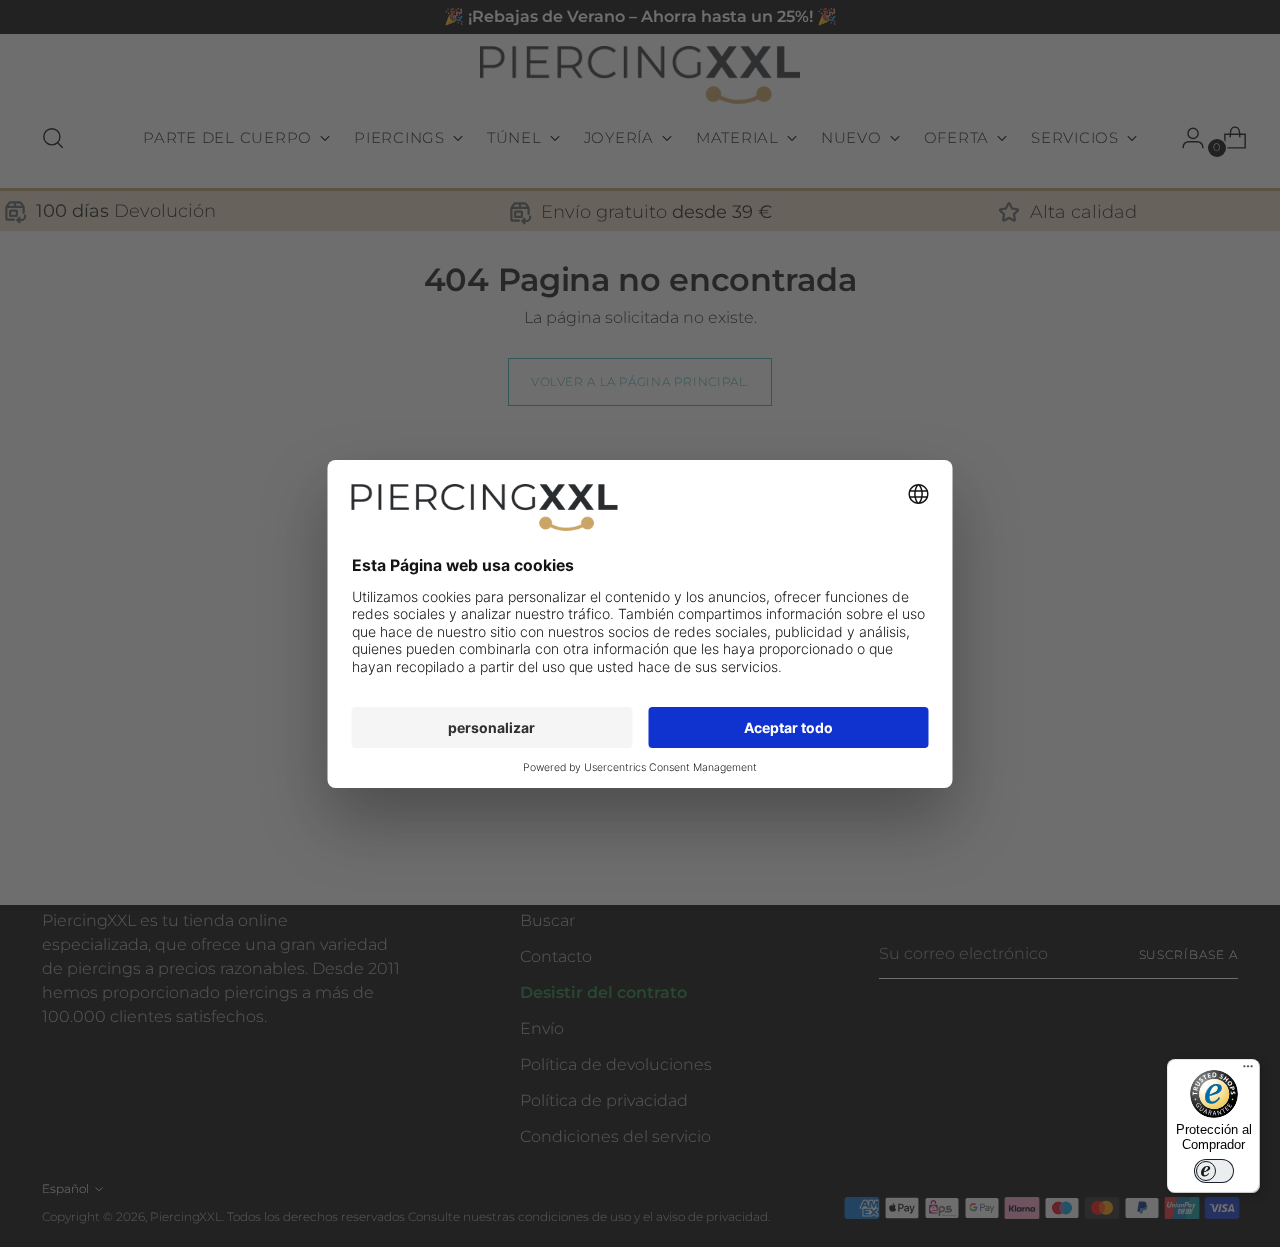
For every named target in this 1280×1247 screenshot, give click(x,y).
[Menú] (1248, 1071)
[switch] (1214, 1171)
